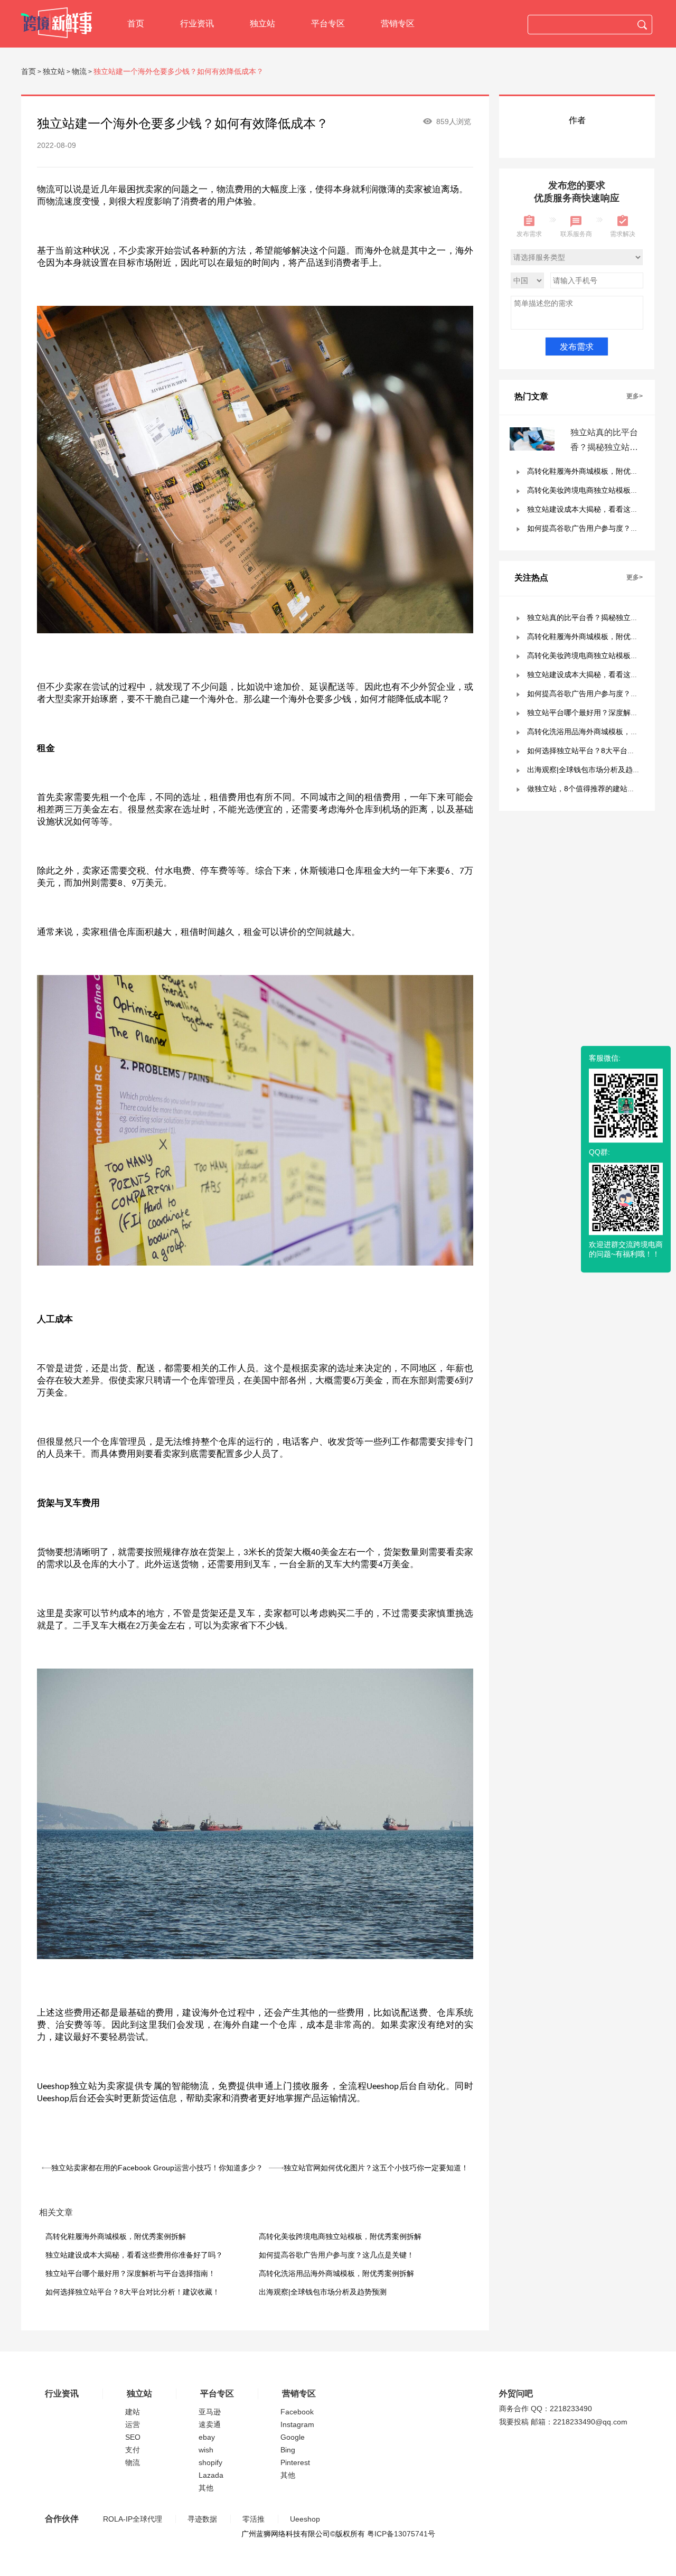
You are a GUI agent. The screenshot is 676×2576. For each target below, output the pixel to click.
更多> (635, 396)
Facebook (297, 2412)
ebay (207, 2437)
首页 (136, 24)
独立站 (262, 24)
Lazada (211, 2475)
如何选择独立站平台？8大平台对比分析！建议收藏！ (133, 2292)
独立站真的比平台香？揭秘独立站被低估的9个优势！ (604, 447)
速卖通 (210, 2424)
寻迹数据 (202, 2519)
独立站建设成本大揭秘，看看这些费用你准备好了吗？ (134, 2255)
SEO (133, 2437)
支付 (133, 2450)
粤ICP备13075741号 (401, 2534)
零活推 (253, 2519)
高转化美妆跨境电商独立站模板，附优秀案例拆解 (340, 2236)
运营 (133, 2424)
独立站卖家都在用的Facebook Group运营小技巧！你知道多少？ (157, 2168)
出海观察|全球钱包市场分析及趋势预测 (323, 2292)
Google (293, 2437)
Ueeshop (305, 2519)
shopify (210, 2462)
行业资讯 (197, 24)
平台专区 (328, 24)
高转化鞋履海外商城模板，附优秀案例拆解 (116, 2236)
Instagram (297, 2424)
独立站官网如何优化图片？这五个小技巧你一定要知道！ (376, 2168)
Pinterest (295, 2462)
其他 (206, 2488)
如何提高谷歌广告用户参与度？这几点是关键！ (336, 2255)
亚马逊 (210, 2412)
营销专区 (398, 24)
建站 (133, 2412)
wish (206, 2450)
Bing (288, 2450)
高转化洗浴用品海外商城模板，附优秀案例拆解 (336, 2273)
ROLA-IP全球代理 (133, 2519)
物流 (79, 71)
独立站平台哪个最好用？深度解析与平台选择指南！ (130, 2273)
